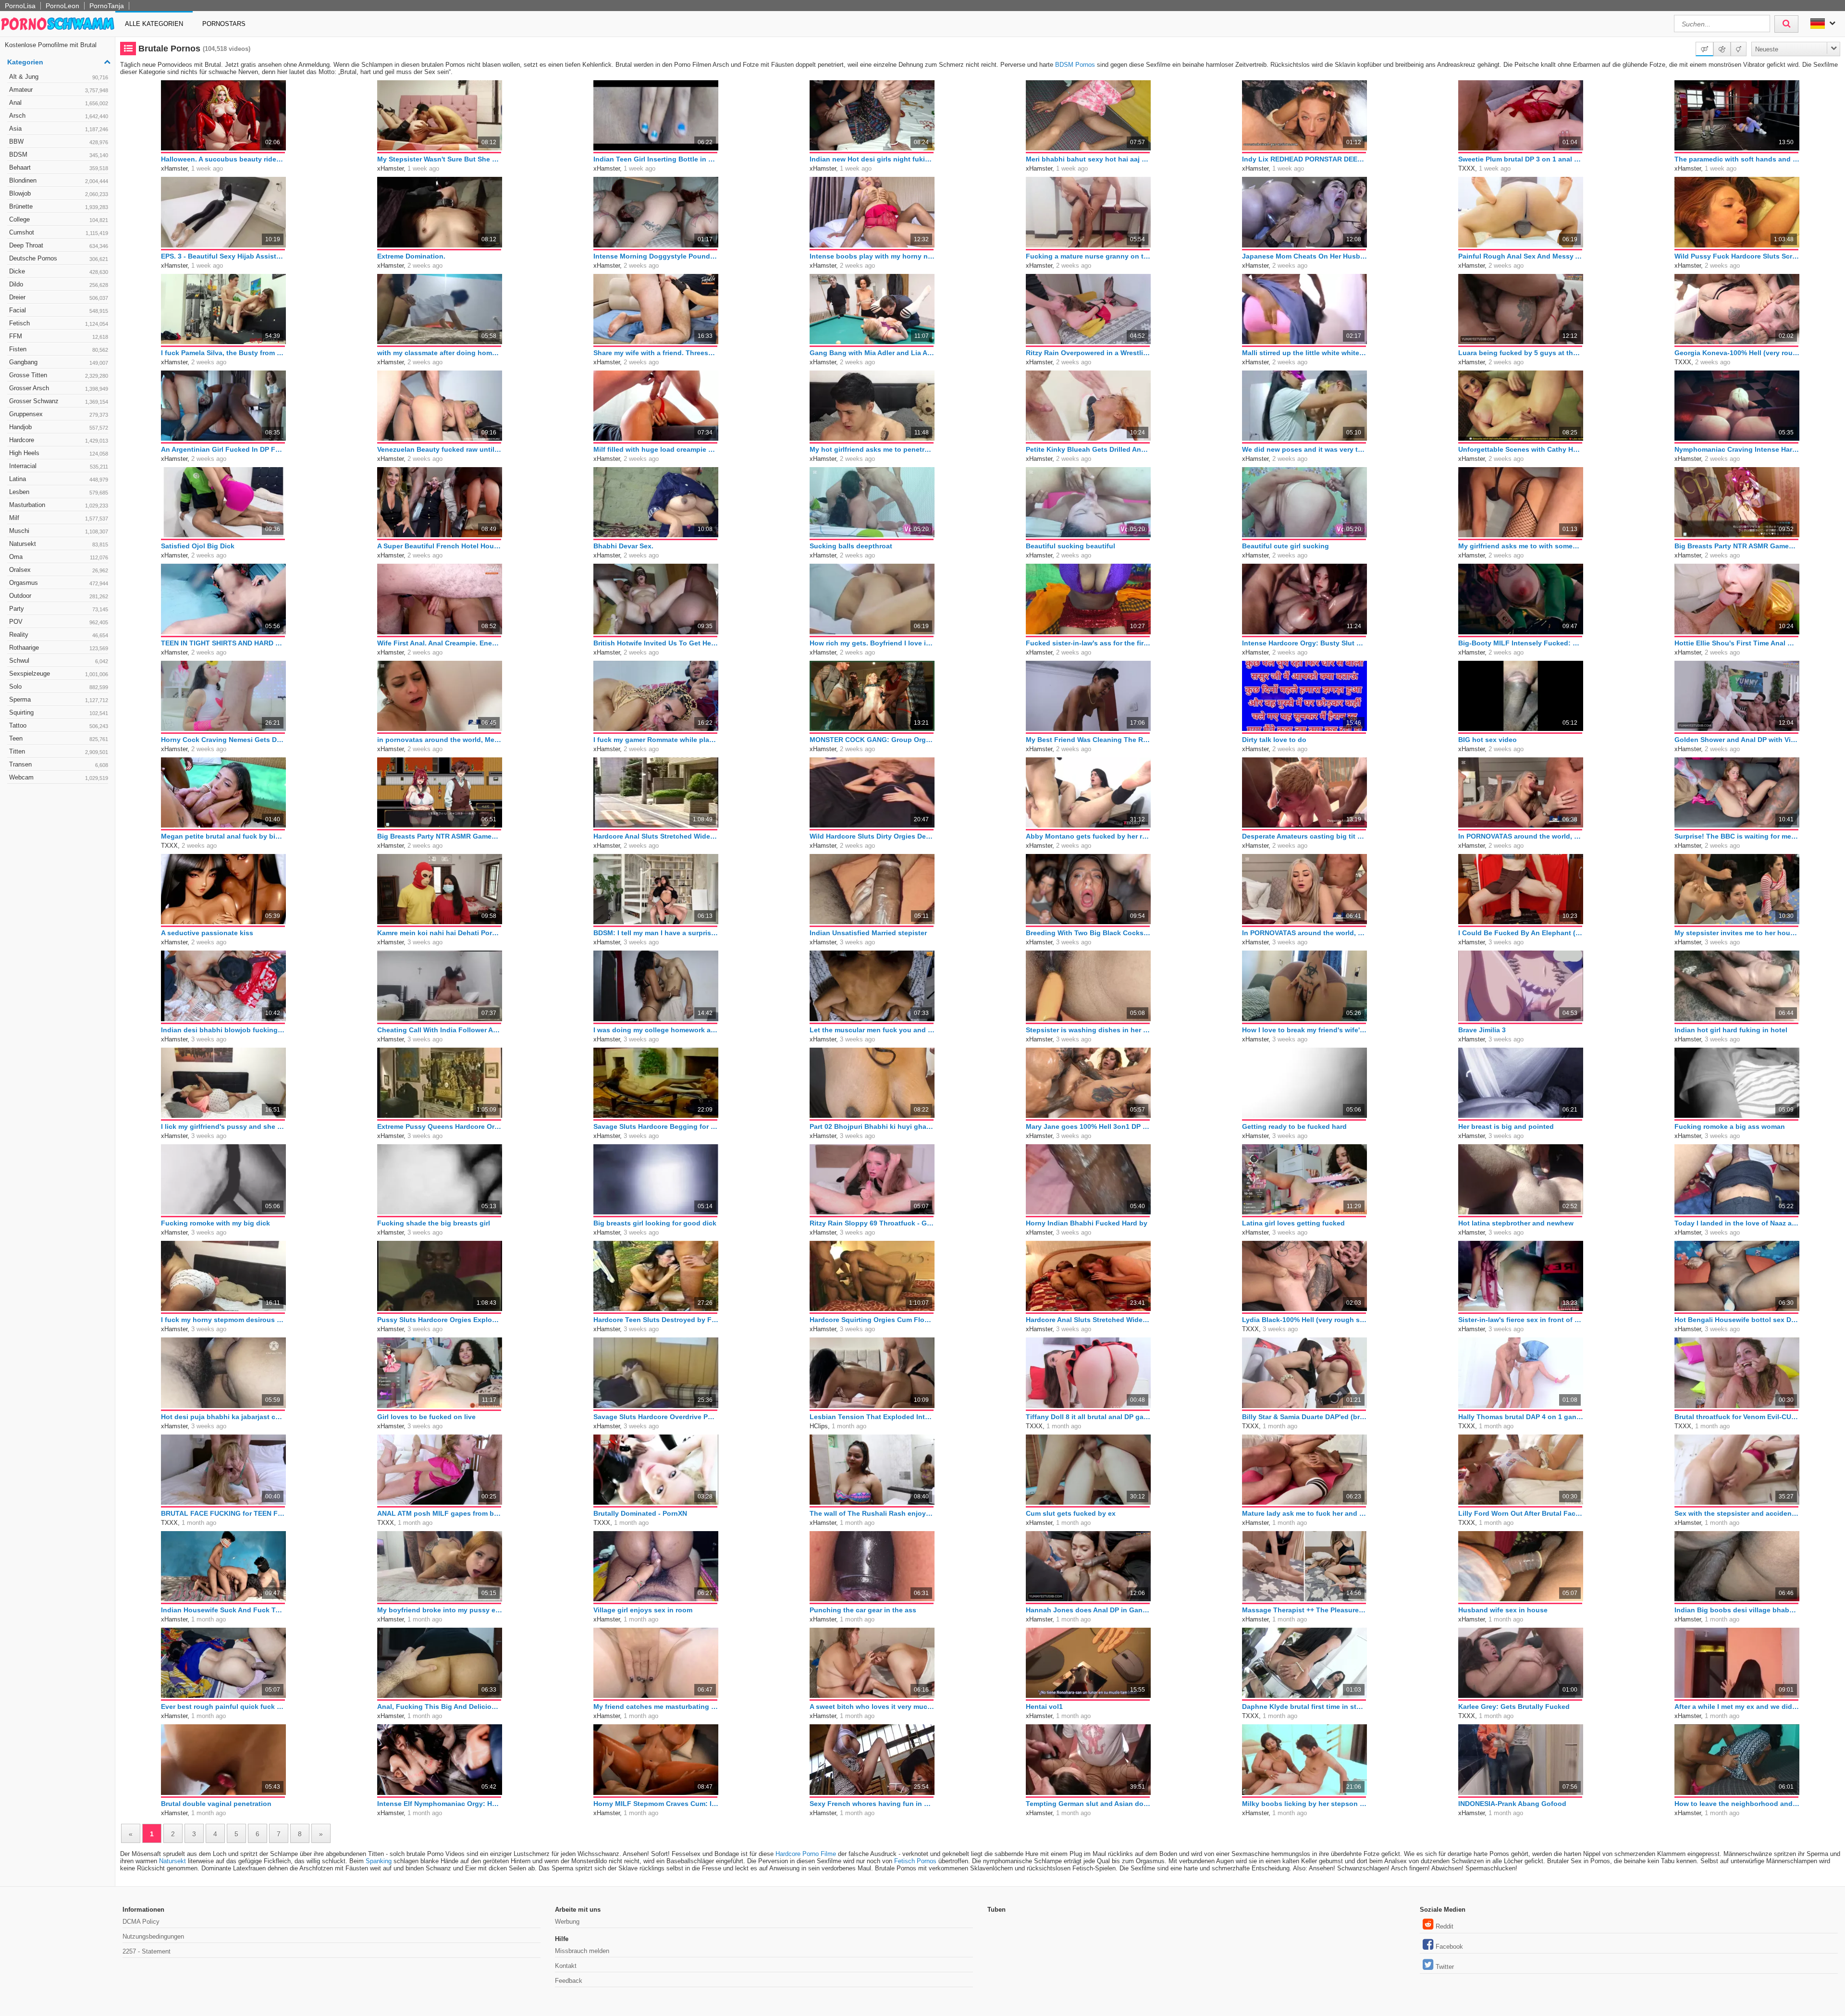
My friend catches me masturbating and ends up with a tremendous (656, 1707)
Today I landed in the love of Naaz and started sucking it (1737, 1223)
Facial (59, 310)
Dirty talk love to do (1274, 740)
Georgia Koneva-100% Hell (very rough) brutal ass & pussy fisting (1737, 353)
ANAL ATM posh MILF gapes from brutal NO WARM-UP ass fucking (440, 1513)
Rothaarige (59, 648)
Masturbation (59, 505)
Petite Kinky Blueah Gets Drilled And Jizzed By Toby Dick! (1088, 449)
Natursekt (59, 544)
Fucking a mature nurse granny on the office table (1088, 256)
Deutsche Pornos (59, 258)
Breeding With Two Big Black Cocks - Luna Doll (1088, 933)
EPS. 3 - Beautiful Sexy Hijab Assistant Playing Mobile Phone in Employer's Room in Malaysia (223, 256)
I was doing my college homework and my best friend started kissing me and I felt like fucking (656, 1030)
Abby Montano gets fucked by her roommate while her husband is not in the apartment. (1088, 836)
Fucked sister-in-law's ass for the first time (1088, 643)
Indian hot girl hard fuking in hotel (1731, 1030)
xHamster (174, 168)
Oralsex (59, 570)
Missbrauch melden (582, 1951)
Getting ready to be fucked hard (1294, 1126)
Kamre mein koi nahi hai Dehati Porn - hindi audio (440, 933)
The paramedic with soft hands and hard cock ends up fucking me (1737, 159)
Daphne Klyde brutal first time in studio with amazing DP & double (1304, 1707)
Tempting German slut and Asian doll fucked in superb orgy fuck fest (1088, 1804)
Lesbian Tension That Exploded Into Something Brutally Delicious (872, 1417)
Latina (59, 479)
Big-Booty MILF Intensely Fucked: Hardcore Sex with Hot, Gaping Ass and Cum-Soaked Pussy (1521, 643)
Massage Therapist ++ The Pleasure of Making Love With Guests (1304, 1610)
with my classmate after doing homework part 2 (440, 353)
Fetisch (59, 323)
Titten (59, 751)
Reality (59, 635)
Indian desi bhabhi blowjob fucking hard (223, 1030)
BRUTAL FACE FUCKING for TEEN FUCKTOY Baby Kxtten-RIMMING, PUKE (223, 1513)
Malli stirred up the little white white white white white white (1304, 353)
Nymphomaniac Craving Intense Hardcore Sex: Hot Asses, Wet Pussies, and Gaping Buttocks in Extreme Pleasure (1737, 449)
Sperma (59, 699)
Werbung (567, 1922)
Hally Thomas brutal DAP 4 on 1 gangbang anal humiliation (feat (1521, 1417)
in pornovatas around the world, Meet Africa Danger (440, 740)
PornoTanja (107, 6)
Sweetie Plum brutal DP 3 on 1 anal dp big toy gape (1521, 159)
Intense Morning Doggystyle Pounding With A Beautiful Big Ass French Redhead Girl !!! (656, 256)
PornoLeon (62, 6)
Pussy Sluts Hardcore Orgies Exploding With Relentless (440, 1320)
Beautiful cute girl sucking (1285, 546)
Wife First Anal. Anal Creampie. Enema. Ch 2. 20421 (440, 643)
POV (59, 622)
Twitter (1445, 1967)
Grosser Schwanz (59, 401)
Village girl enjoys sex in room (643, 1610)
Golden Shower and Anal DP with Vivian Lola (1737, 740)
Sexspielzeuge (59, 674)
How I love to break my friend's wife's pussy (1304, 1030)
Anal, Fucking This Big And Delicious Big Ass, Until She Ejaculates (440, 1707)
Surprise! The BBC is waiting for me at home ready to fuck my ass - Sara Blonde (1737, 836)
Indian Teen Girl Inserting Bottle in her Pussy (656, 159)
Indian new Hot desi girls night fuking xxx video (872, 159)
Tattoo (59, 725)
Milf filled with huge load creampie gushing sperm (656, 449)
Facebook (1449, 1947)
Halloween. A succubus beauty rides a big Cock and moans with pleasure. (223, 159)
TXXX (1467, 168)
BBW (59, 142)
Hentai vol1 (1044, 1707)
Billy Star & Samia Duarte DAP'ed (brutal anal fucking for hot (1304, 1417)
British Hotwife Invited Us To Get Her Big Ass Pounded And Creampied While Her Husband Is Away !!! (656, 643)
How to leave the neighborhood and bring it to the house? (1737, 1804)
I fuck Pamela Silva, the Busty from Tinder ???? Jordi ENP (223, 353)
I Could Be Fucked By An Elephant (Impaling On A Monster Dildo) (1521, 933)
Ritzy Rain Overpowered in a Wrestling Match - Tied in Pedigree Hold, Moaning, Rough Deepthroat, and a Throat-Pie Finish (1088, 353)
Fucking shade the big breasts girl (434, 1223)
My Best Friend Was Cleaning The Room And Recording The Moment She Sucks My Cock (1088, 740)
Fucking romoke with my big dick (215, 1223)
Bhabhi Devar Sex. (623, 546)
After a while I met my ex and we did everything (1737, 1707)
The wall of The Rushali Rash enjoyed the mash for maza (872, 1513)
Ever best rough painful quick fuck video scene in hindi (223, 1707)
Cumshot (59, 232)
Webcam (59, 777)
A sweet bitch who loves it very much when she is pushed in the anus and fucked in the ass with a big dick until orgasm (872, 1707)
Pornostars (224, 24)
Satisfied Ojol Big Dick (198, 546)
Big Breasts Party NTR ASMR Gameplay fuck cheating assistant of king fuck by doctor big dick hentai (440, 836)
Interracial (59, 466)
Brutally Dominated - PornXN (640, 1513)
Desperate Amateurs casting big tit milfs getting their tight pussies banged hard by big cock (1304, 836)
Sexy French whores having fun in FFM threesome (872, 1804)
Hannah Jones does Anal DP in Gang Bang (1088, 1610)
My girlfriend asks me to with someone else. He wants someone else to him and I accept (1521, 546)
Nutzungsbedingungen (153, 1936)
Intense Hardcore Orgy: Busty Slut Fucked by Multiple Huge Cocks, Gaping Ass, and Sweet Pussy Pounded (1304, 643)
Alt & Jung (59, 77)
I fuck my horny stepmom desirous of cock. (223, 1320)
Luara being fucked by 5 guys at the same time (1521, 353)
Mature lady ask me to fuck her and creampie (1304, 1513)
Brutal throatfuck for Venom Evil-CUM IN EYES (1737, 1417)
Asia (59, 129)
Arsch (59, 116)
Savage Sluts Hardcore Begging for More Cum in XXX (656, 1126)
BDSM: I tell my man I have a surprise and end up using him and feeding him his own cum (656, 933)
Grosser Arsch (59, 388)
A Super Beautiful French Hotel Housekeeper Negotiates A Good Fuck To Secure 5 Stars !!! (440, 546)
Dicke (59, 271)
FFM (59, 336)
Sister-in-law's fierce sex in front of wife (1521, 1320)
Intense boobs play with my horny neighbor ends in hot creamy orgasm (872, 256)
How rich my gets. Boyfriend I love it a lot (872, 643)
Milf (59, 518)
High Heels (59, 453)
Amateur (59, 90)
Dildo (59, 284)
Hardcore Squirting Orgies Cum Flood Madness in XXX (872, 1320)
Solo (59, 686)
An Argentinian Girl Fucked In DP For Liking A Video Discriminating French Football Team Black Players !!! (223, 449)
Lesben (59, 492)
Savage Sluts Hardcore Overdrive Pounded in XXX (656, 1417)
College (59, 219)
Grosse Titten (59, 375)
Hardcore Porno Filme (806, 1854)
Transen (59, 764)
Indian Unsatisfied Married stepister (868, 933)
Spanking (379, 1861)
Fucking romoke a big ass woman (1730, 1126)
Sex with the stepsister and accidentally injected (1737, 1513)
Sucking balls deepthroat (851, 546)
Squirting (59, 712)
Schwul (59, 661)
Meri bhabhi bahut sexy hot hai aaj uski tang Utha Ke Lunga (1088, 159)
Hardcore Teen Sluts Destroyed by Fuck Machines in (656, 1320)
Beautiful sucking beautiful (1070, 546)
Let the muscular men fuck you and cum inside (872, 1030)
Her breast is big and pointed (1506, 1126)
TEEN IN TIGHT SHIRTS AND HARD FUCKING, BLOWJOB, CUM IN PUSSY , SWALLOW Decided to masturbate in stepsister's (223, 643)
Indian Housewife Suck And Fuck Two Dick (223, 1610)
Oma (59, 557)
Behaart (59, 167)
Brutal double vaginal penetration (216, 1804)
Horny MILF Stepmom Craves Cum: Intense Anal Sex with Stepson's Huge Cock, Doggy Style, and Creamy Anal (656, 1804)
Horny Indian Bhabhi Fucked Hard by (1087, 1223)
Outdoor (59, 596)
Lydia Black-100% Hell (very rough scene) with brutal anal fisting (1304, 1320)
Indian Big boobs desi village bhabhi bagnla (1737, 1610)
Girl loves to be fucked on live (426, 1417)
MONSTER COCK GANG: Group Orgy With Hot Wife (872, 740)
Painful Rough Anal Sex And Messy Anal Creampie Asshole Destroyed (1521, 256)
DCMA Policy (141, 1922)
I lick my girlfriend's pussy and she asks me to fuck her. (223, 1126)
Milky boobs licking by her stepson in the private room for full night (1304, 1804)
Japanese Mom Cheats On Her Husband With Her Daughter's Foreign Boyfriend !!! (1304, 256)
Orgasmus (59, 583)
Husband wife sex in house (1503, 1610)
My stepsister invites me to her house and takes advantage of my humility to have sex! (1737, 933)
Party (59, 609)
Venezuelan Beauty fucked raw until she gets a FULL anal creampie (440, 449)
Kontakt (566, 1966)
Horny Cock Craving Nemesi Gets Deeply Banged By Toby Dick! (223, 740)
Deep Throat (59, 245)
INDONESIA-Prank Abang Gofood (1512, 1804)
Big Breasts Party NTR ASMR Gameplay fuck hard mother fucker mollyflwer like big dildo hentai (1737, 546)
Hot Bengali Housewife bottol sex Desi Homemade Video (1737, 1320)
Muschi (59, 531)
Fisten (59, 349)
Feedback (569, 1981)
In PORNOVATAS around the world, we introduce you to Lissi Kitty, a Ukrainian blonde (1521, 836)
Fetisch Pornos (915, 1861)
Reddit (1445, 1926)
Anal (59, 103)
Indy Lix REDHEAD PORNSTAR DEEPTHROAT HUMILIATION (1304, 159)
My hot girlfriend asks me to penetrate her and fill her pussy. (872, 449)
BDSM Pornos (1075, 65)
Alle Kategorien (154, 24)
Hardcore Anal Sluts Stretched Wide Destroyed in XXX (1088, 1320)
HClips (819, 1426)
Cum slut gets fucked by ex (1071, 1513)
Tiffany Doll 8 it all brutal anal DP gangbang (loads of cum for (1088, 1417)
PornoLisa (20, 6)
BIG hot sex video (1488, 740)
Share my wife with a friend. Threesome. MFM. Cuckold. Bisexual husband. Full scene (656, 353)
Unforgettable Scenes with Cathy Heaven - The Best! (1521, 449)
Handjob (59, 427)
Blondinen (59, 180)
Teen (59, 738)
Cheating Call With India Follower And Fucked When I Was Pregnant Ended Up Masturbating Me (440, 1030)
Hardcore (59, 440)
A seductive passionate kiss (207, 933)
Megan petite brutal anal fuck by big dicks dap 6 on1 (223, 836)
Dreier (59, 297)
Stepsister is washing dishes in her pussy (1088, 1030)
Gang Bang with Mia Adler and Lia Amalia (872, 353)
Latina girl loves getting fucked (1293, 1223)
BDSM (59, 155)
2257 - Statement (147, 1951)
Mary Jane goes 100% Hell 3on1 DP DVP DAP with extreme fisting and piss (1088, 1126)
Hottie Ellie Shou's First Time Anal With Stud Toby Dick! (1737, 643)
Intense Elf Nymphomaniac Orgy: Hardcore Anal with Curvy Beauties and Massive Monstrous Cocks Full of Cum (440, 1804)
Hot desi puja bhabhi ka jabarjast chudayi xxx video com (223, 1417)
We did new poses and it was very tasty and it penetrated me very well (1304, 449)
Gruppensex (59, 414)
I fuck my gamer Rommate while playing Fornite (656, 740)
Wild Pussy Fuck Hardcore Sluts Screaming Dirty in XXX (1737, 256)
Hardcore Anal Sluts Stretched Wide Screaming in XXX (656, 836)
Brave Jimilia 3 (1482, 1030)
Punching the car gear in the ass (863, 1610)
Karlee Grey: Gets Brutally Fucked (1514, 1707)
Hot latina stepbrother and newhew (1516, 1223)
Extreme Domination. (411, 256)
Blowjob (59, 193)
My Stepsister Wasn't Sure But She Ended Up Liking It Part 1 (440, 159)
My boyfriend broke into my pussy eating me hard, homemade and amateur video (440, 1610)
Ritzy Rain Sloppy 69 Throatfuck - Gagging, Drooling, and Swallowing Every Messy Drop (872, 1223)
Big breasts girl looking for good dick (655, 1223)
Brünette (59, 206)
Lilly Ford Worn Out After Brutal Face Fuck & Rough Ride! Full (1521, 1513)
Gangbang (59, 362)
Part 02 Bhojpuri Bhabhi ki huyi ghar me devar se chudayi (872, 1126)
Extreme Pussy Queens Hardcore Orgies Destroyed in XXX (440, 1126)
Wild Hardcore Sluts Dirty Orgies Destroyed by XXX (872, 836)
